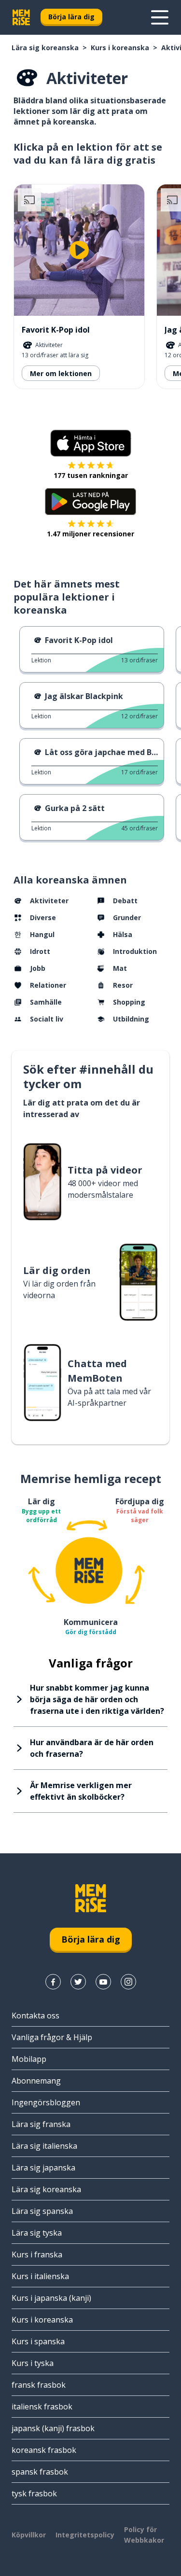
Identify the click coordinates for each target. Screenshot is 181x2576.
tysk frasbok (34, 2493)
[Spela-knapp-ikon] (79, 250)
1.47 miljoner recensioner (90, 534)
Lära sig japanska (43, 2168)
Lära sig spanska (42, 2211)
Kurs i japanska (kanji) (51, 2298)
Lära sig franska (41, 2124)
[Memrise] (21, 17)
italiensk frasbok (42, 2407)
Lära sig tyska (37, 2233)
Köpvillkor (29, 2535)
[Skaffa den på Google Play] (90, 502)
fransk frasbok (39, 2385)
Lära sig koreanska (45, 48)
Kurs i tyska (33, 2363)
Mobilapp (29, 2059)
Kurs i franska (37, 2254)
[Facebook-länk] (53, 1982)
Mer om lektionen (61, 373)
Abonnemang (36, 2081)
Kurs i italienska (40, 2276)
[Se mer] (160, 17)
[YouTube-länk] (103, 1982)
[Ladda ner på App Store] (91, 443)
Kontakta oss (35, 2016)
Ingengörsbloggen (46, 2102)
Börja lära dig (71, 17)
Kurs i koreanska (120, 48)
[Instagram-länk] (128, 1982)
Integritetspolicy (85, 2535)
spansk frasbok (40, 2472)
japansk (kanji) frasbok (53, 2428)
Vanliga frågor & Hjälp (52, 2037)
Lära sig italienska (44, 2146)
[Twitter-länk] (78, 1982)
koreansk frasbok (44, 2450)
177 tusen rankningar (91, 475)
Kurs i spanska (38, 2341)
